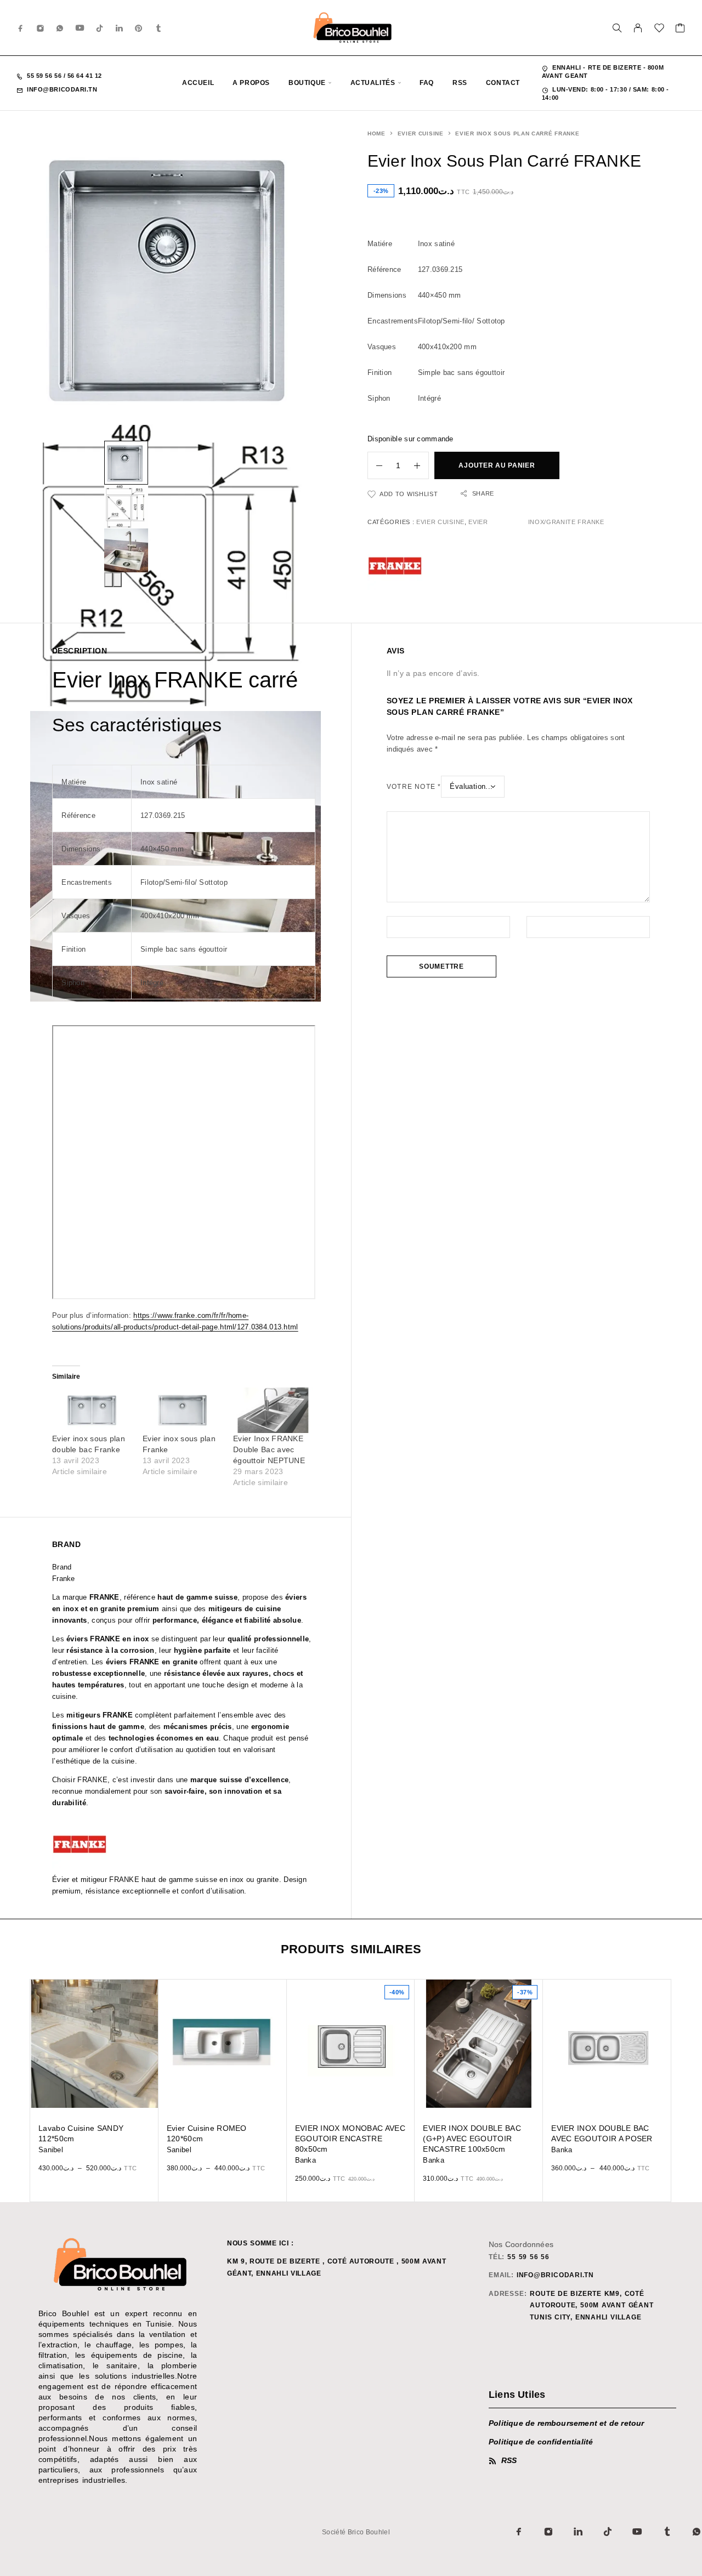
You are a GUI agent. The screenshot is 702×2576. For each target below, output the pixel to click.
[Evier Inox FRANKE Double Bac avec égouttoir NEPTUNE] (273, 1410)
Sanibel (51, 2150)
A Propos (251, 83)
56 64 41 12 (84, 76)
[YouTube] (80, 28)
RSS (460, 83)
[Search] (617, 28)
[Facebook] (21, 28)
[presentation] (109, 580)
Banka (305, 2160)
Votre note (414, 787)
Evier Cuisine (421, 133)
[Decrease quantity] (375, 465)
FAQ (427, 83)
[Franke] (395, 566)
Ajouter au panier (497, 465)
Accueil (198, 83)
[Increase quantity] (421, 465)
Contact (503, 83)
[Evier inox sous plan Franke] (182, 1410)
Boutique (307, 83)
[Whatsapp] (60, 28)
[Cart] (680, 30)
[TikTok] (100, 28)
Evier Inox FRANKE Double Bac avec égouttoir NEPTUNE (269, 1449)
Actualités (373, 83)
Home (377, 133)
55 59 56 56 (45, 76)
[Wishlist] (659, 30)
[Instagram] (41, 28)
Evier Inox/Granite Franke (536, 522)
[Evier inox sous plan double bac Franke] (92, 1410)
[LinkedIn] (120, 28)
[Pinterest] (139, 28)
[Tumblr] (158, 28)
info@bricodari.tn (62, 89)
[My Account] (638, 28)
